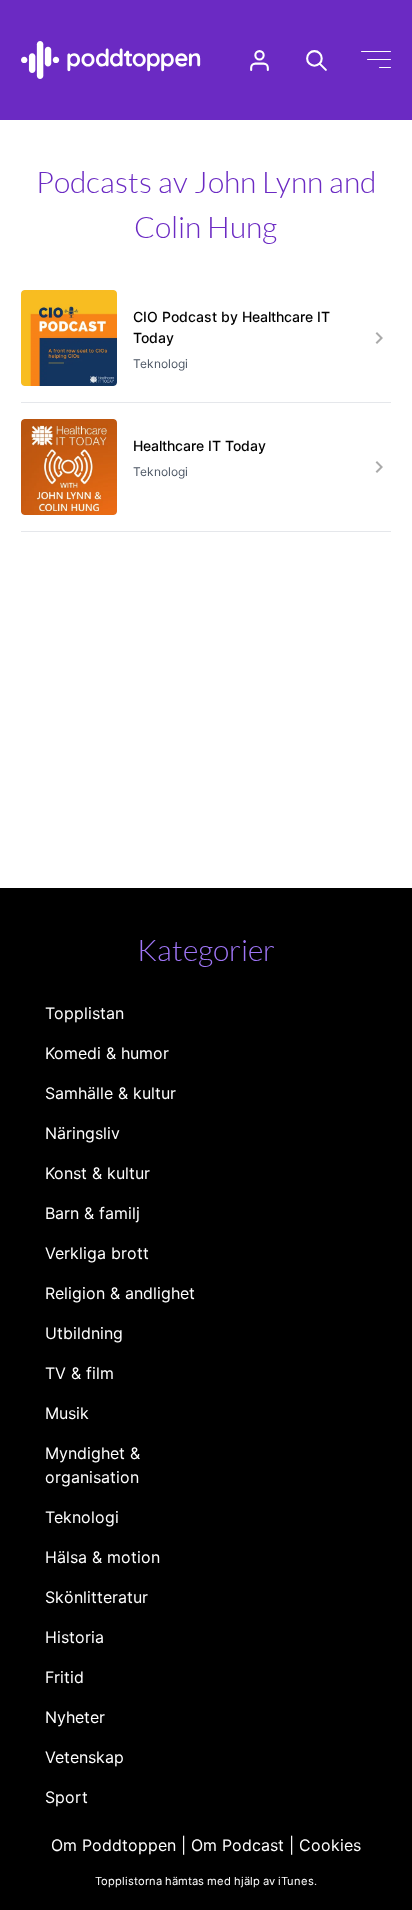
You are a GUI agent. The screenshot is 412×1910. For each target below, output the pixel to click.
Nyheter (75, 1717)
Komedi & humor (107, 1053)
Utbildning (84, 1333)
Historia (74, 1637)
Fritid (64, 1677)
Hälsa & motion (102, 1557)
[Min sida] (259, 60)
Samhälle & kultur (110, 1093)
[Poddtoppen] (111, 60)
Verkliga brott (97, 1253)
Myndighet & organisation (92, 1465)
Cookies (330, 1845)
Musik (67, 1413)
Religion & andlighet (120, 1293)
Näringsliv (82, 1133)
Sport (66, 1797)
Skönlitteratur (96, 1597)
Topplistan (84, 1013)
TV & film (79, 1373)
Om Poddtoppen (113, 1845)
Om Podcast (237, 1845)
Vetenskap (84, 1757)
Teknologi (82, 1517)
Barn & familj (92, 1213)
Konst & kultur (97, 1173)
